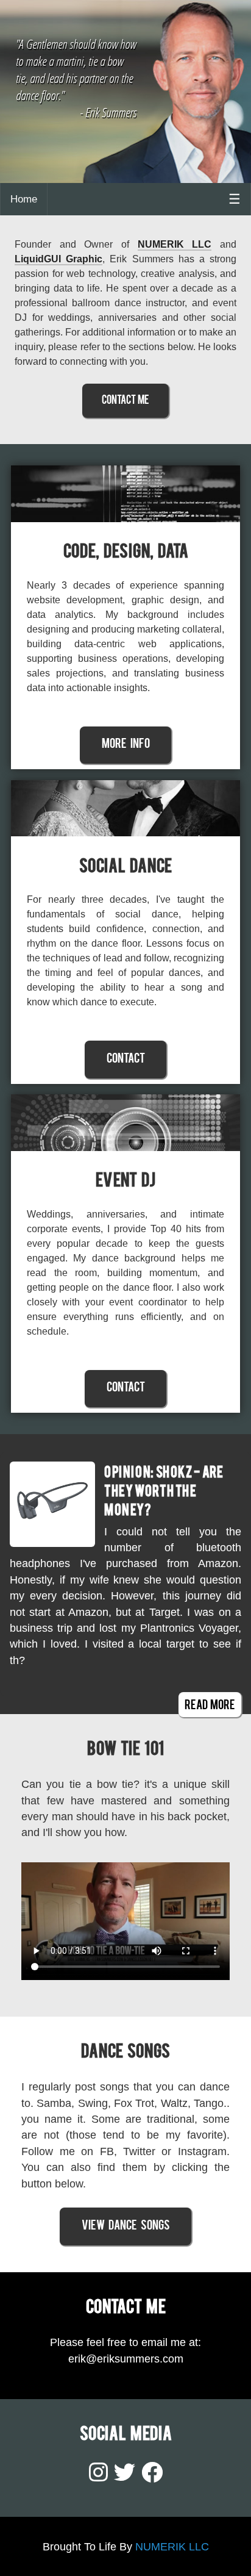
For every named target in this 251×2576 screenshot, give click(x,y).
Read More (210, 1706)
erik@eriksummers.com (126, 2359)
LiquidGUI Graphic (58, 259)
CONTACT (126, 1060)
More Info (126, 745)
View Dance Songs (126, 2226)
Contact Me (125, 401)
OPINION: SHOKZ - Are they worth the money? (164, 1493)
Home (24, 199)
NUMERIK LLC (175, 244)
